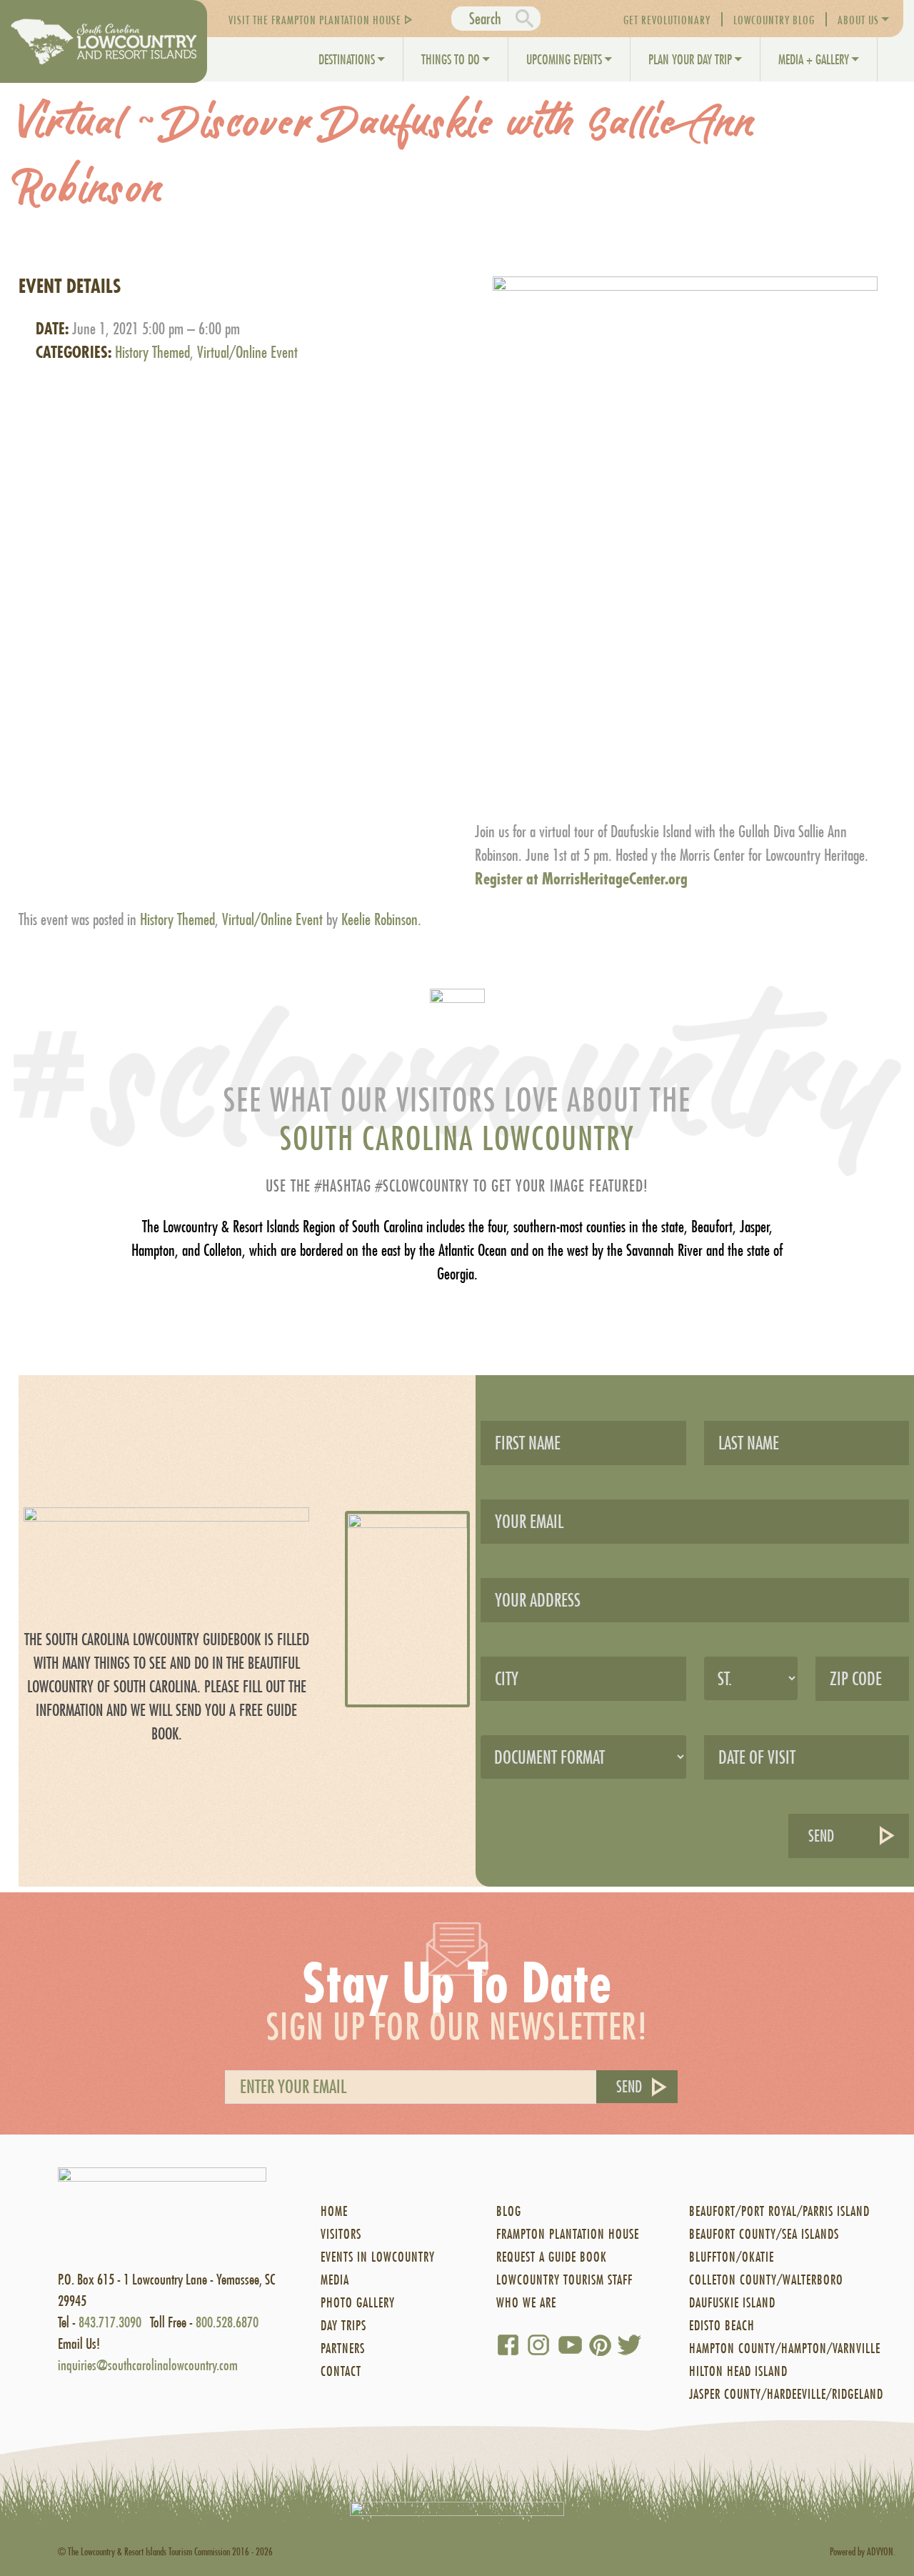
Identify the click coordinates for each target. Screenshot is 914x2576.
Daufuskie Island (732, 2303)
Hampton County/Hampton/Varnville (785, 2348)
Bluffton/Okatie (732, 2257)
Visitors (341, 2234)
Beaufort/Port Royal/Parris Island (779, 2211)
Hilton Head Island (738, 2371)
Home (334, 2211)
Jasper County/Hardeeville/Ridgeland (786, 2394)
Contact (341, 2371)
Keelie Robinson (380, 919)
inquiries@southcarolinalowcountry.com (148, 2365)
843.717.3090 (110, 2322)
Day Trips (343, 2326)
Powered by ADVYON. (863, 2551)
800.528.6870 (227, 2322)
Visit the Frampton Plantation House (315, 20)
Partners (343, 2348)
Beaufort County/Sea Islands (764, 2234)
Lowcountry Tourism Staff (564, 2280)
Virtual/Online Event (247, 352)
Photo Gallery (358, 2303)
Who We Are (526, 2303)
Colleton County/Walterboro (766, 2280)
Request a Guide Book (552, 2257)
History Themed (152, 352)
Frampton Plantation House (568, 2234)
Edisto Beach (722, 2326)
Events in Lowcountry (378, 2257)
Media (335, 2280)
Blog (509, 2211)
